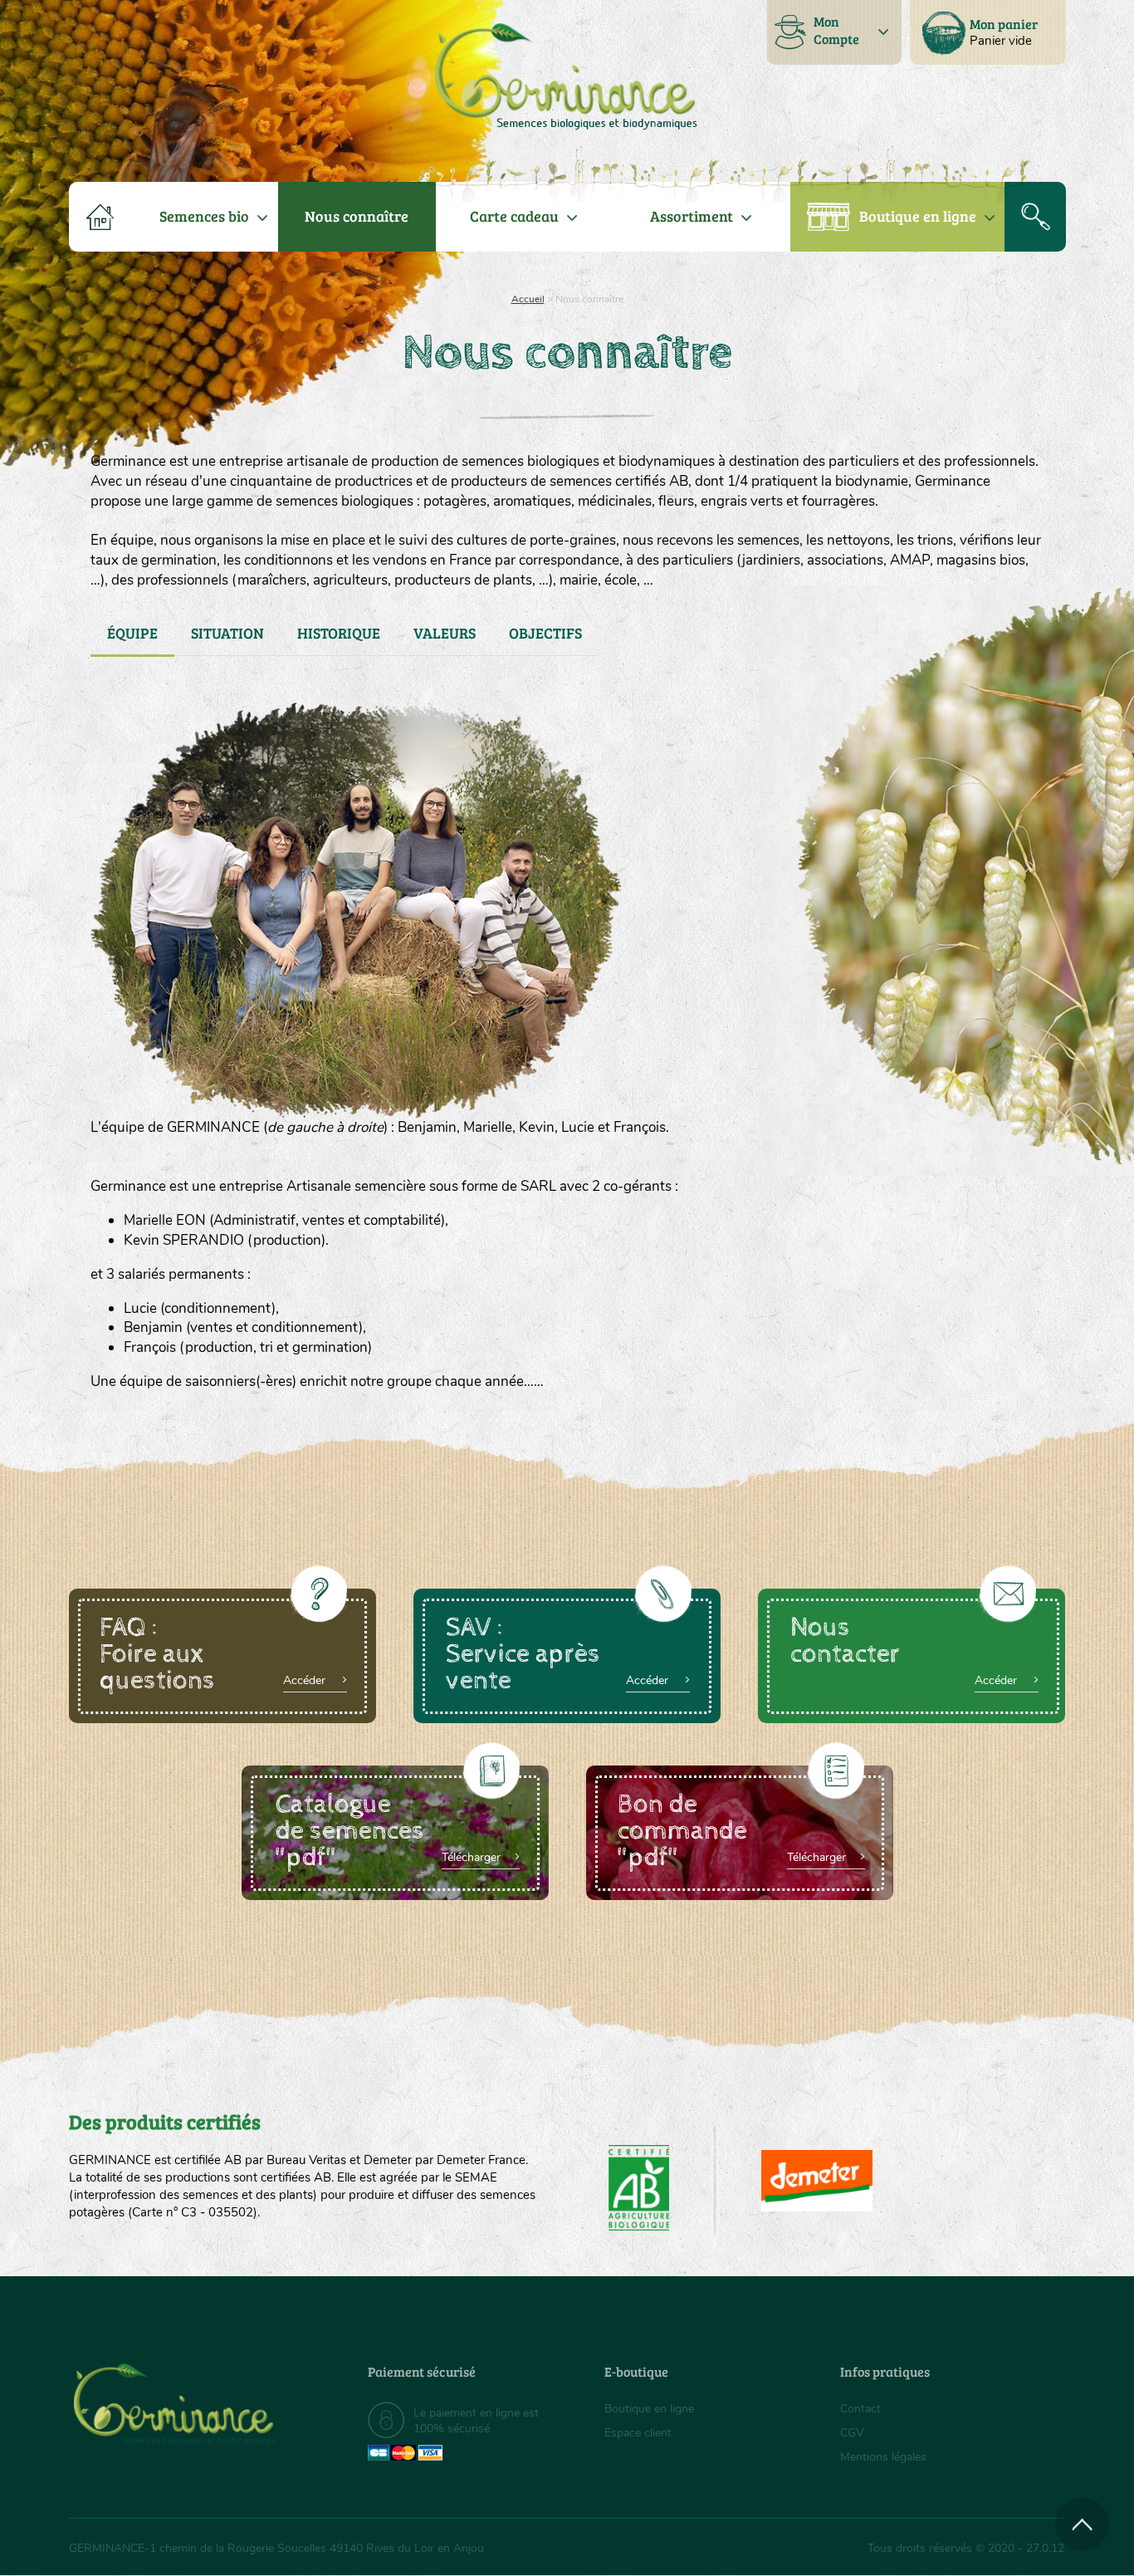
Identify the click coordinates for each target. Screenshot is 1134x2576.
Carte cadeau (514, 216)
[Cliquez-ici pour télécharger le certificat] (817, 2181)
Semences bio (204, 216)
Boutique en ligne (918, 216)
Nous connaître (357, 216)
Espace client (638, 2433)
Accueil (528, 299)
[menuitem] (988, 32)
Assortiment (692, 216)
